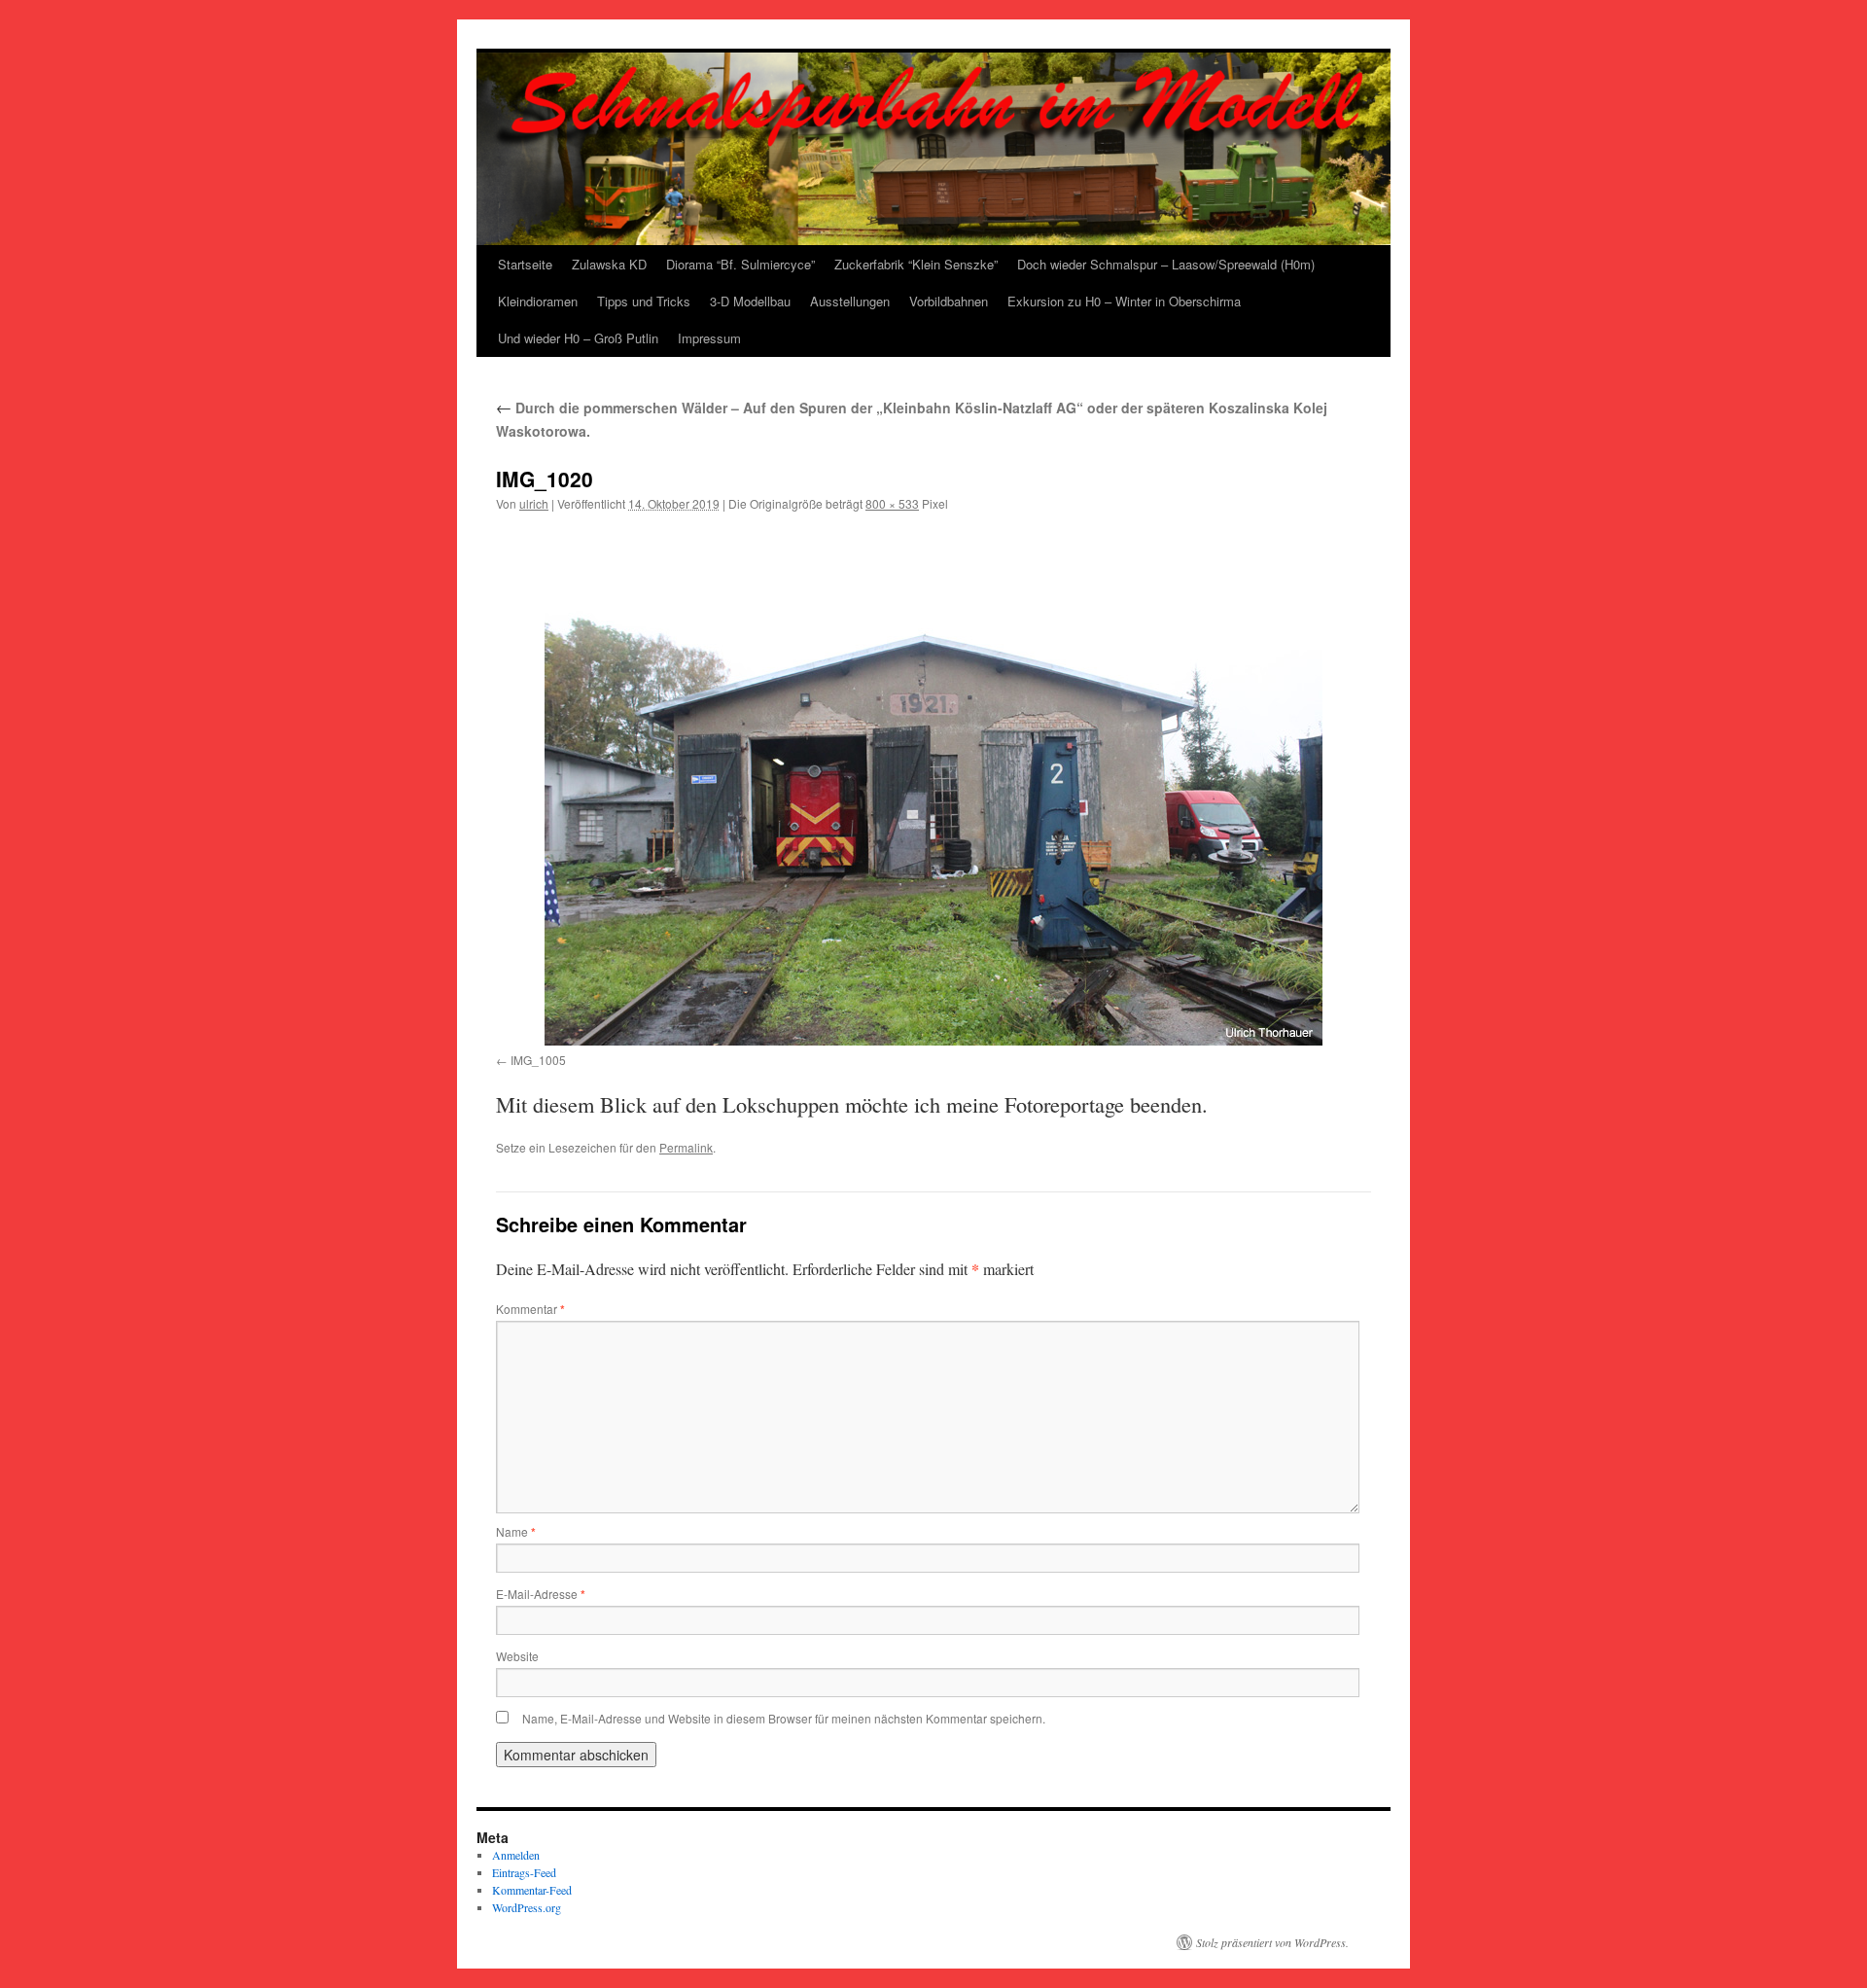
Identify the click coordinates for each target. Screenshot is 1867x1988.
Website (517, 1656)
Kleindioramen (538, 301)
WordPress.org (527, 1907)
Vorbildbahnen (949, 301)
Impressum (709, 338)
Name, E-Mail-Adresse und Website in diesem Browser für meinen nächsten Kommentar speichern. (784, 1718)
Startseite (525, 264)
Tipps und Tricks (644, 301)
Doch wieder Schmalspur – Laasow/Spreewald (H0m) (1166, 264)
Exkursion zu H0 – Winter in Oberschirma (1124, 301)
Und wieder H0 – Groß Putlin (578, 338)
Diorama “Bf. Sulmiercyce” (740, 264)
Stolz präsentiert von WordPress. (1272, 1942)
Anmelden (516, 1855)
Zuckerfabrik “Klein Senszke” (916, 264)
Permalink (686, 1147)
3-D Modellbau (750, 301)
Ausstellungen (850, 301)
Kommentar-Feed (532, 1890)
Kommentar (530, 1309)
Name (516, 1531)
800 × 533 (892, 503)
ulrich (534, 503)
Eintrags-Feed (524, 1872)
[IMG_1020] (933, 786)
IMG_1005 (538, 1060)
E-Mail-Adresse (541, 1594)
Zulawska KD (609, 264)
